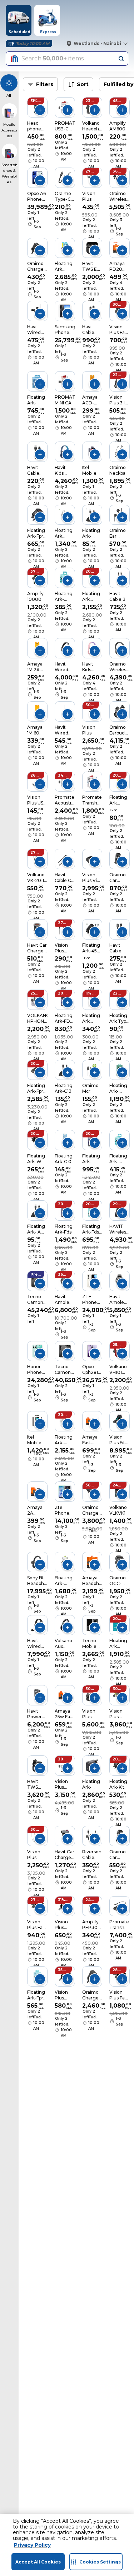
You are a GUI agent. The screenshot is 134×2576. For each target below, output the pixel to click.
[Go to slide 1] (59, 108)
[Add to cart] (40, 110)
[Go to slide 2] (61, 108)
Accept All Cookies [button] (38, 2562)
